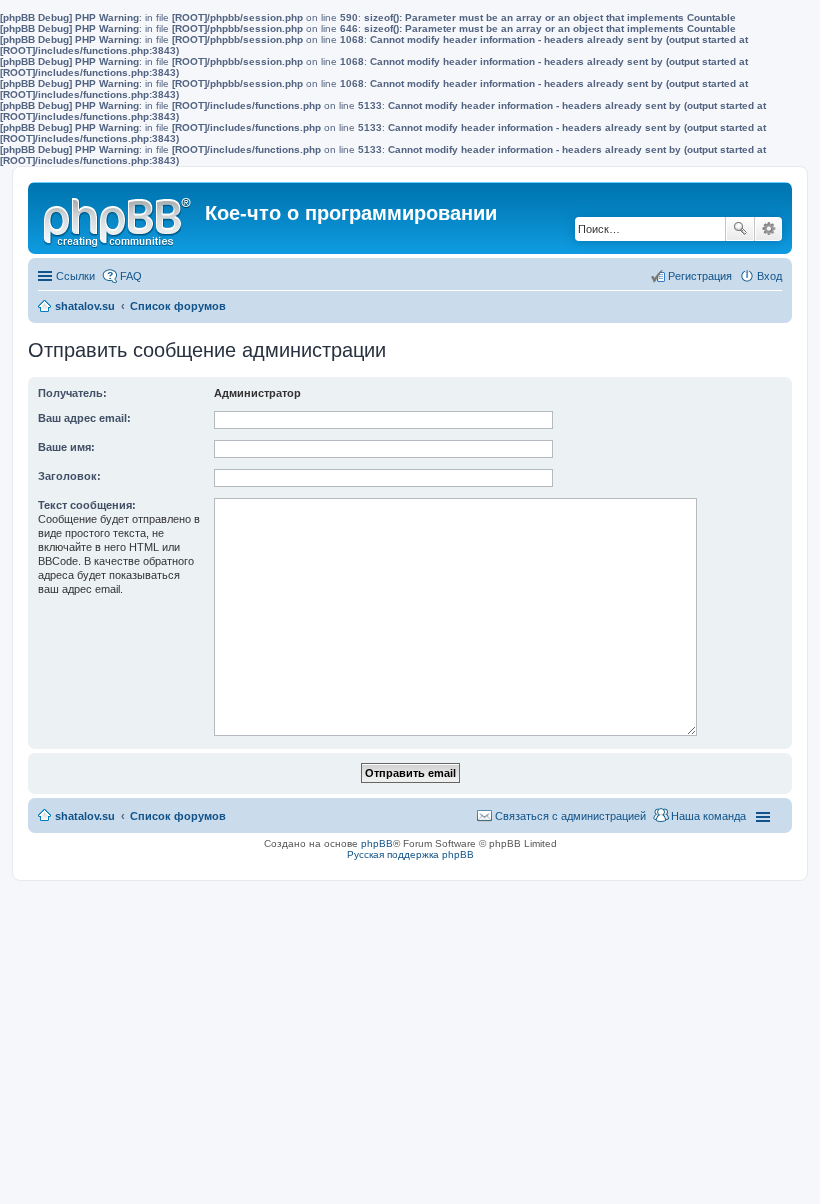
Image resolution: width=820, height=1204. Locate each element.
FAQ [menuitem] (131, 276)
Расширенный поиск (768, 229)
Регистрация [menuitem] (700, 276)
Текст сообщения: (87, 505)
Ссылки (75, 276)
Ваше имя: (66, 447)
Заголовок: (69, 476)
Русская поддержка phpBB (410, 854)
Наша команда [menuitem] (708, 816)
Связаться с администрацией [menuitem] (570, 816)
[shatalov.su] (119, 218)
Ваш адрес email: (84, 418)
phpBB (377, 843)
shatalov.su (85, 306)
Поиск (740, 229)
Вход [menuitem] (769, 276)
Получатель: (72, 393)
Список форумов (178, 306)
